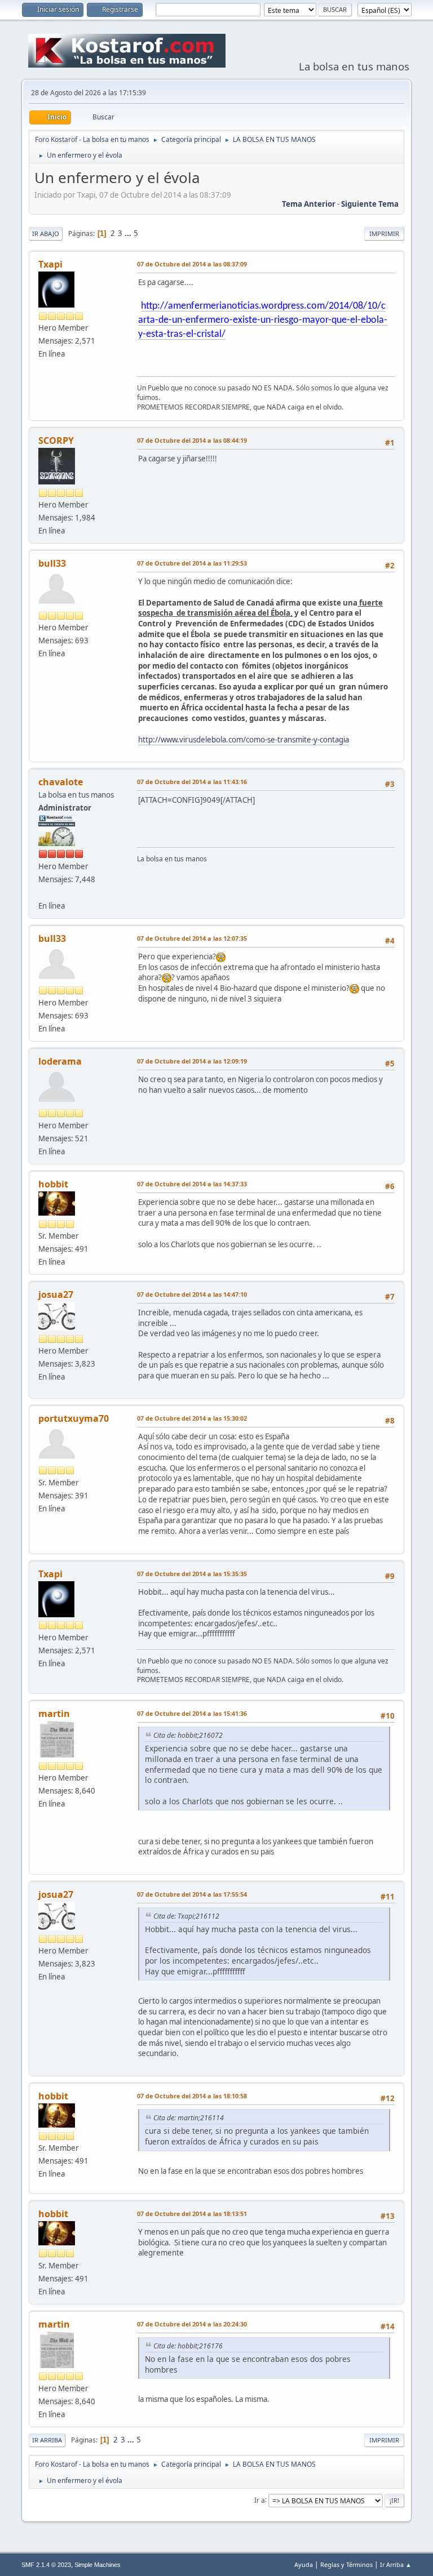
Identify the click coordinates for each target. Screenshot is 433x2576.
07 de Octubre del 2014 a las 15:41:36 (192, 1713)
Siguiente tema (370, 204)
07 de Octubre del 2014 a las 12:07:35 (192, 938)
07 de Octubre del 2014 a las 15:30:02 (192, 1418)
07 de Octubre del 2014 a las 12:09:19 (192, 1061)
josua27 (56, 1294)
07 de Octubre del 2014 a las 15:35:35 (192, 1574)
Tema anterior (309, 204)
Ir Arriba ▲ (396, 2564)
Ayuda (304, 2564)
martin (54, 1714)
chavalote (61, 782)
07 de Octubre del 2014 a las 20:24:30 (192, 2324)
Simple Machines (98, 2565)
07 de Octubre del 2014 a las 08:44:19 (192, 440)
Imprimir (384, 233)
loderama (60, 1061)
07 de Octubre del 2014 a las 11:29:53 (192, 563)
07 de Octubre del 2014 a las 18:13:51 (192, 2214)
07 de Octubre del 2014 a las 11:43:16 (192, 782)
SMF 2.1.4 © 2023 (46, 2565)
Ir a (260, 2500)
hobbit (53, 1184)
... (129, 233)
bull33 (52, 563)
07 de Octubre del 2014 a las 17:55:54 (192, 1894)
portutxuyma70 (74, 1418)
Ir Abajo (46, 233)
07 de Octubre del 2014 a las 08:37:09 (192, 264)
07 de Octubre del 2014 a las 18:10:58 (192, 2096)
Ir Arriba (47, 2440)
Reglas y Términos (346, 2564)
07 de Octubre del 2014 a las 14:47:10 (192, 1294)
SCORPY (56, 441)
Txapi (50, 264)
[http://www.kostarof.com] (43, 892)
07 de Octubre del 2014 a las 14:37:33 (192, 1184)
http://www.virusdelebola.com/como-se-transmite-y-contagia (244, 740)
